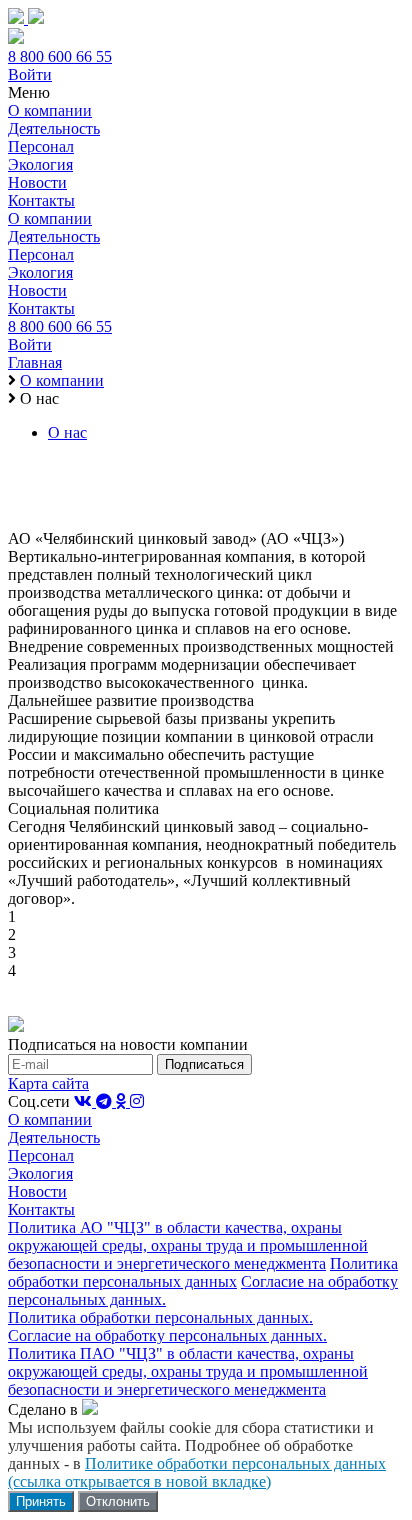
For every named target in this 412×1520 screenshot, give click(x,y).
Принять (41, 1501)
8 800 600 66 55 (60, 56)
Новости (37, 182)
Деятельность (54, 128)
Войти (30, 74)
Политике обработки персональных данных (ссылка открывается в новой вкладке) (197, 1472)
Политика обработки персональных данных (203, 1272)
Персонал (41, 146)
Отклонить (118, 1501)
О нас (67, 432)
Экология (40, 164)
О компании (50, 110)
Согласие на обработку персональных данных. (167, 1335)
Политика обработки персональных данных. (160, 1317)
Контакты (41, 200)
